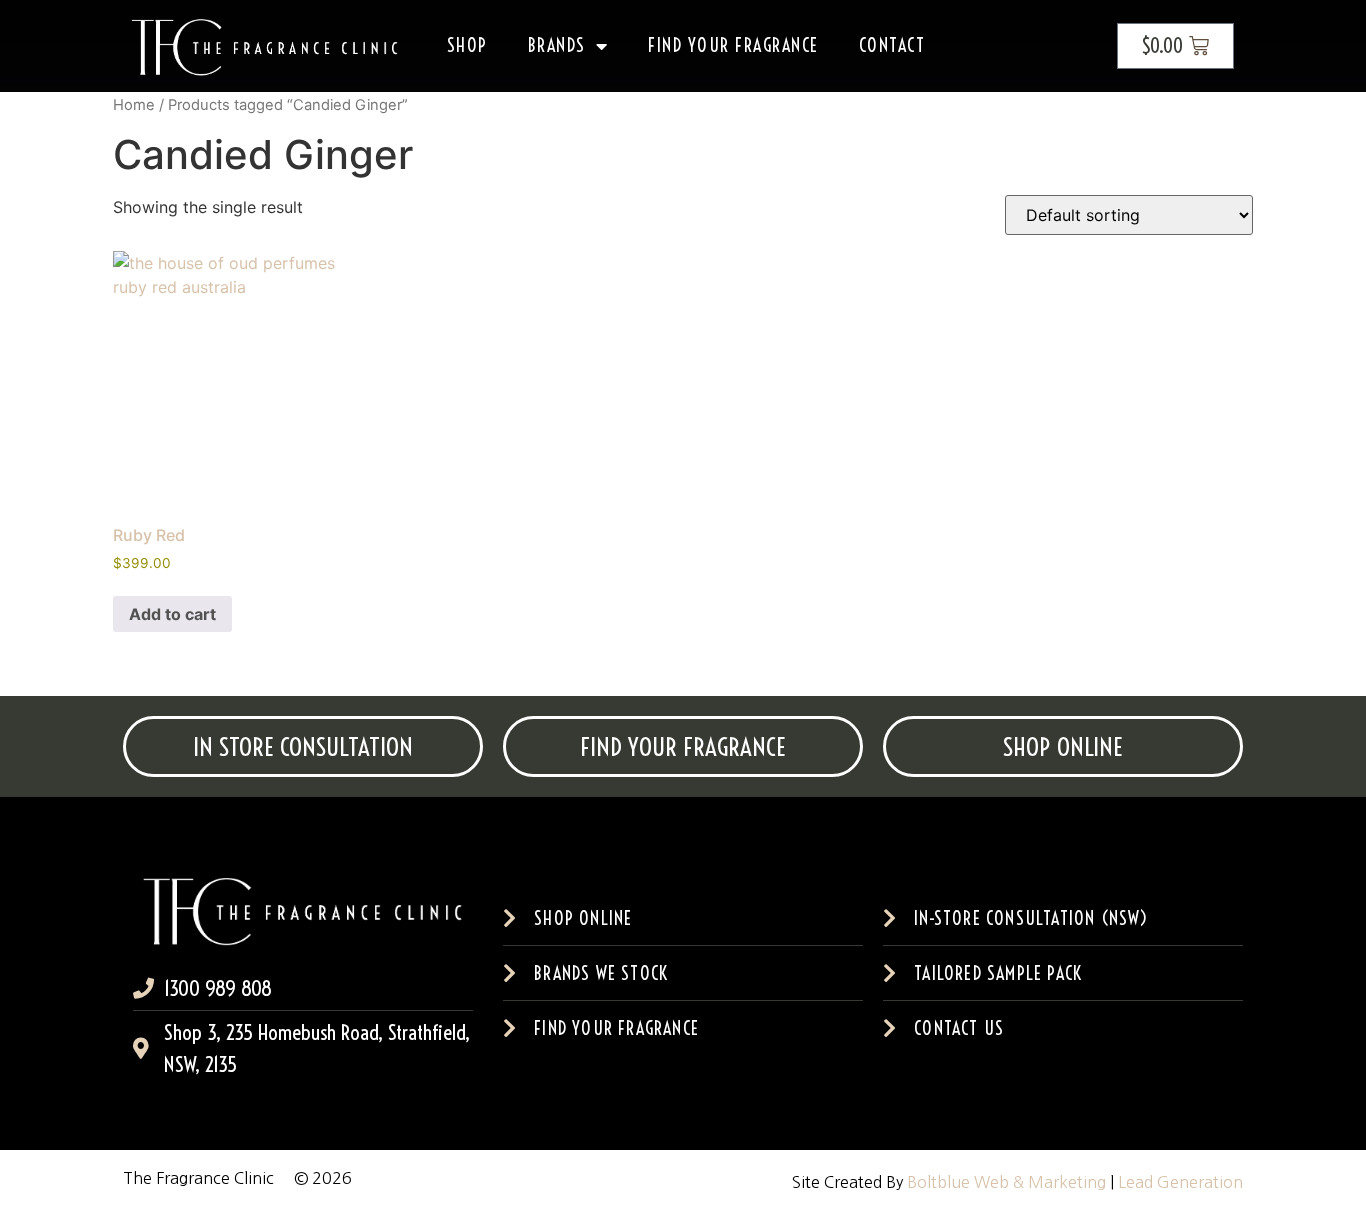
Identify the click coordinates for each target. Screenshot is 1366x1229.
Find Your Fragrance (733, 45)
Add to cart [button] (172, 614)
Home (134, 105)
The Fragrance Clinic (198, 1178)
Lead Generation (1180, 1182)
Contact (892, 45)
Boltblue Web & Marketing (1006, 1182)
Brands (557, 45)
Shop (467, 45)
